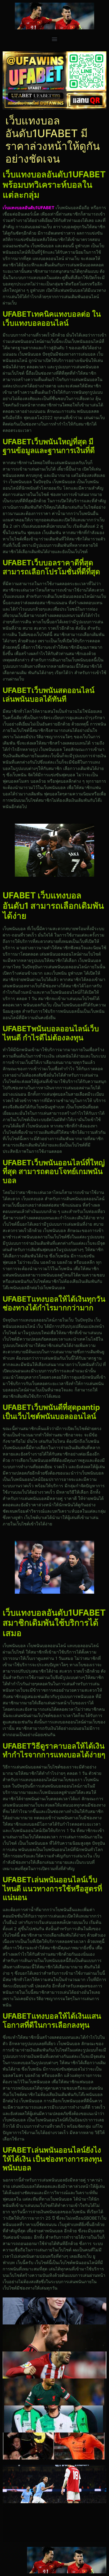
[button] (55, 39)
